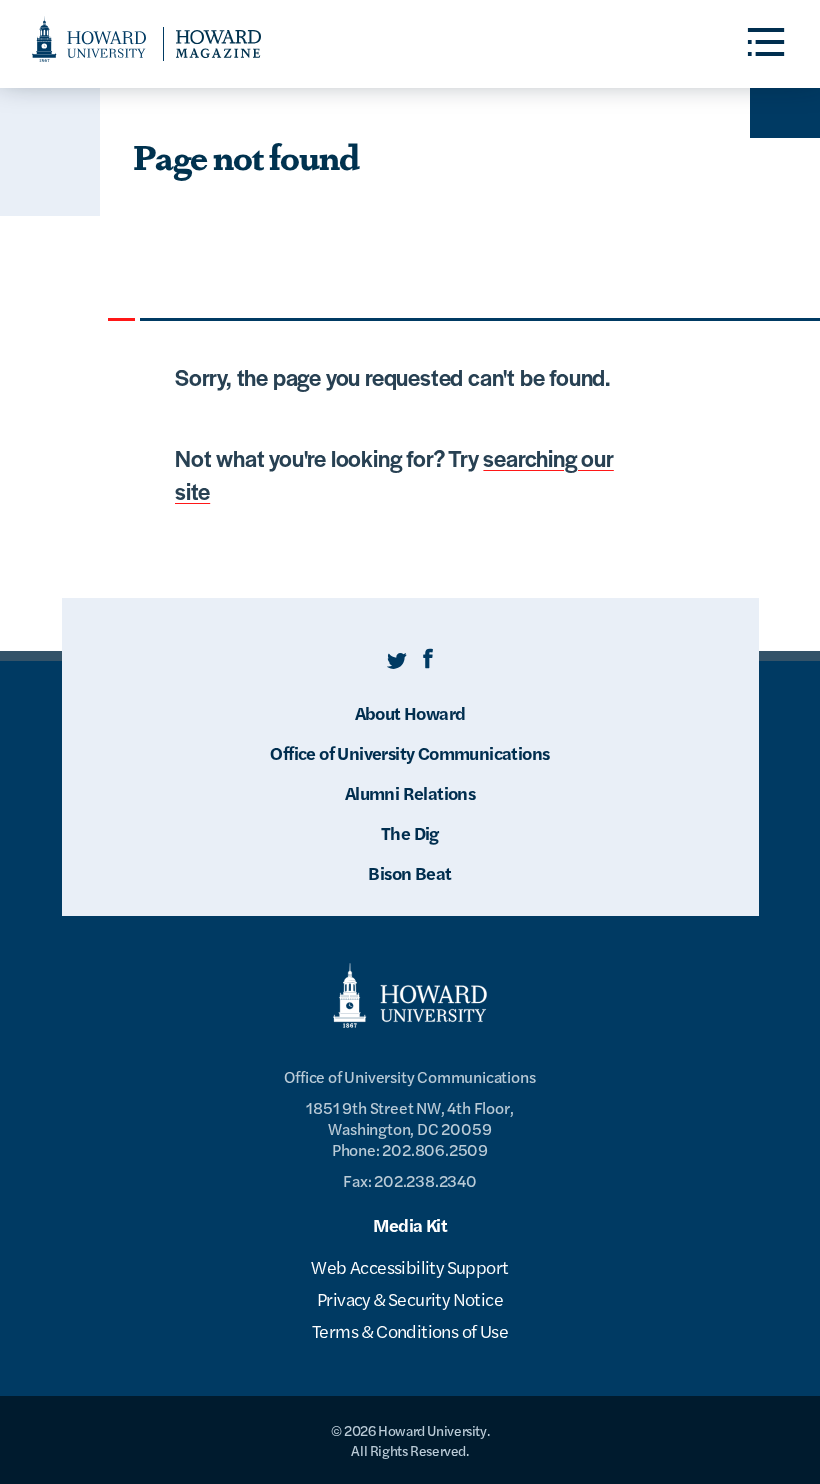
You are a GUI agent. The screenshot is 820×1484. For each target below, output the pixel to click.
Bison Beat (409, 872)
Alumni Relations (410, 792)
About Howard (410, 712)
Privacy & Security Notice (410, 1298)
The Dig (410, 832)
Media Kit (410, 1224)
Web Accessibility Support (409, 1266)
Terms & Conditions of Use (410, 1330)
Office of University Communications (409, 752)
